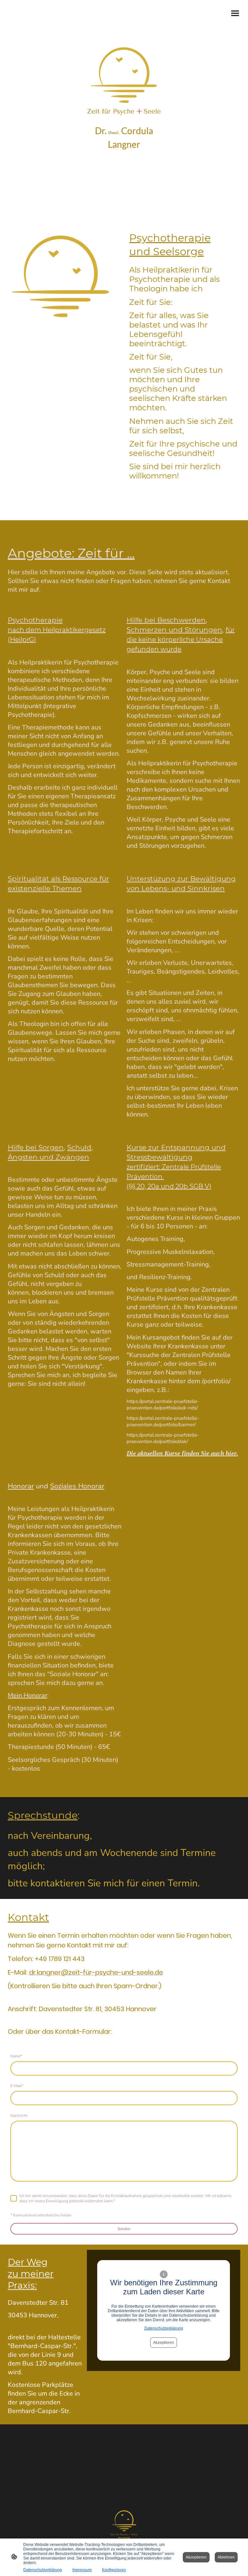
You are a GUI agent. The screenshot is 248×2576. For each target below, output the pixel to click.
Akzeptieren (164, 2343)
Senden (124, 2229)
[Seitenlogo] (124, 2524)
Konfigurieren (114, 2570)
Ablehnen (226, 2557)
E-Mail (17, 2086)
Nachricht (19, 2116)
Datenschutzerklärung (164, 2328)
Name (16, 2056)
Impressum (82, 2570)
